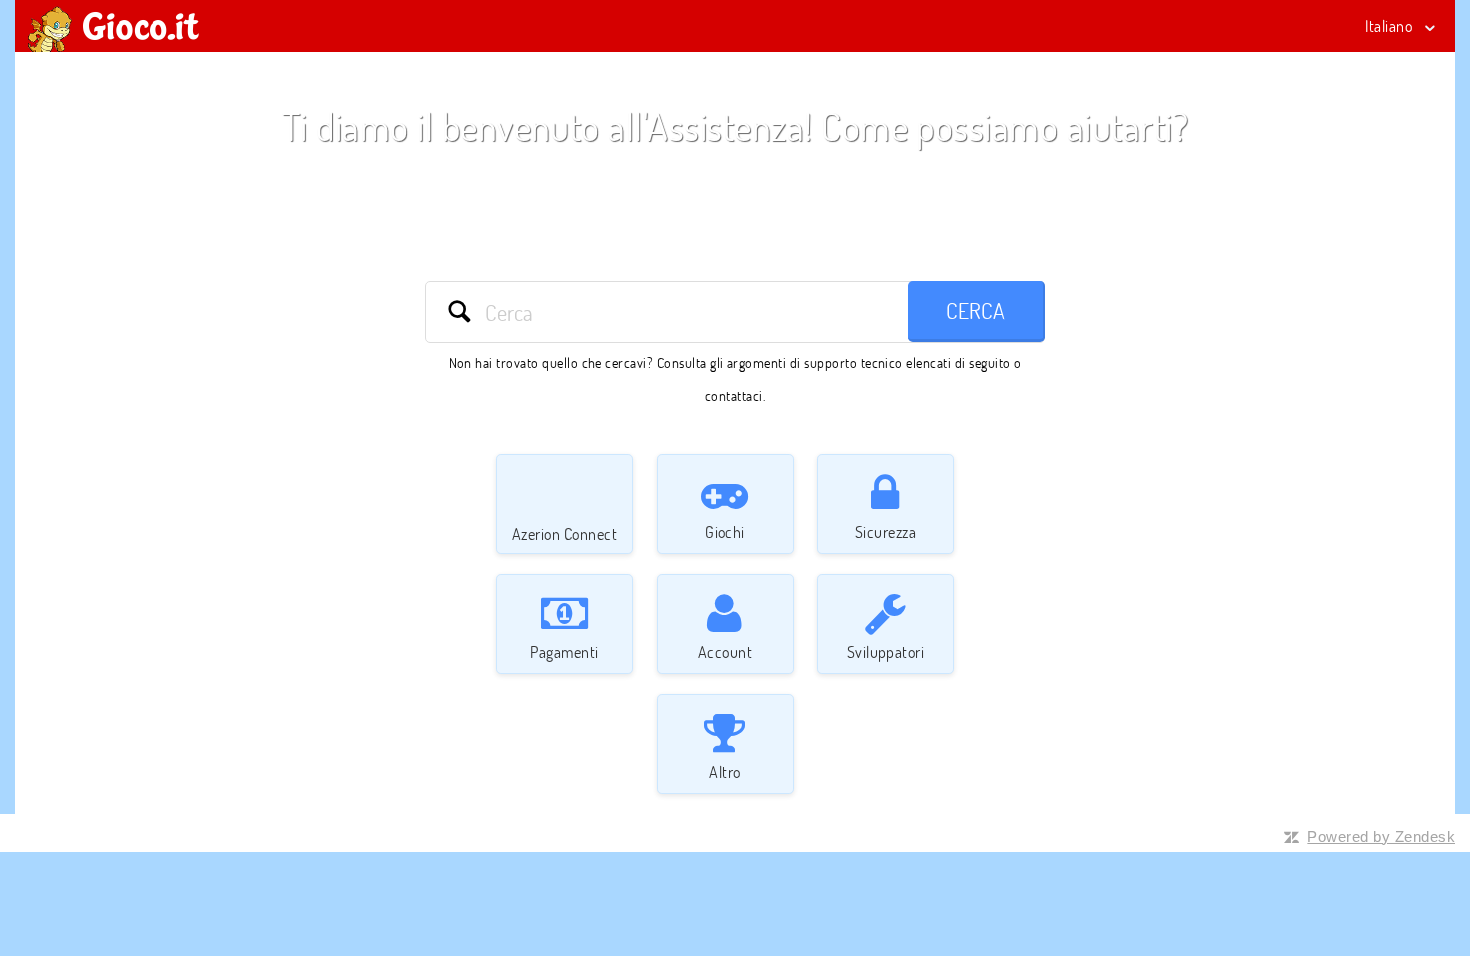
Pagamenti (564, 652)
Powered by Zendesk (1381, 836)
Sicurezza (885, 532)
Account (725, 652)
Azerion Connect (564, 534)
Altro (724, 772)
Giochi (725, 532)
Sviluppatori (886, 652)
